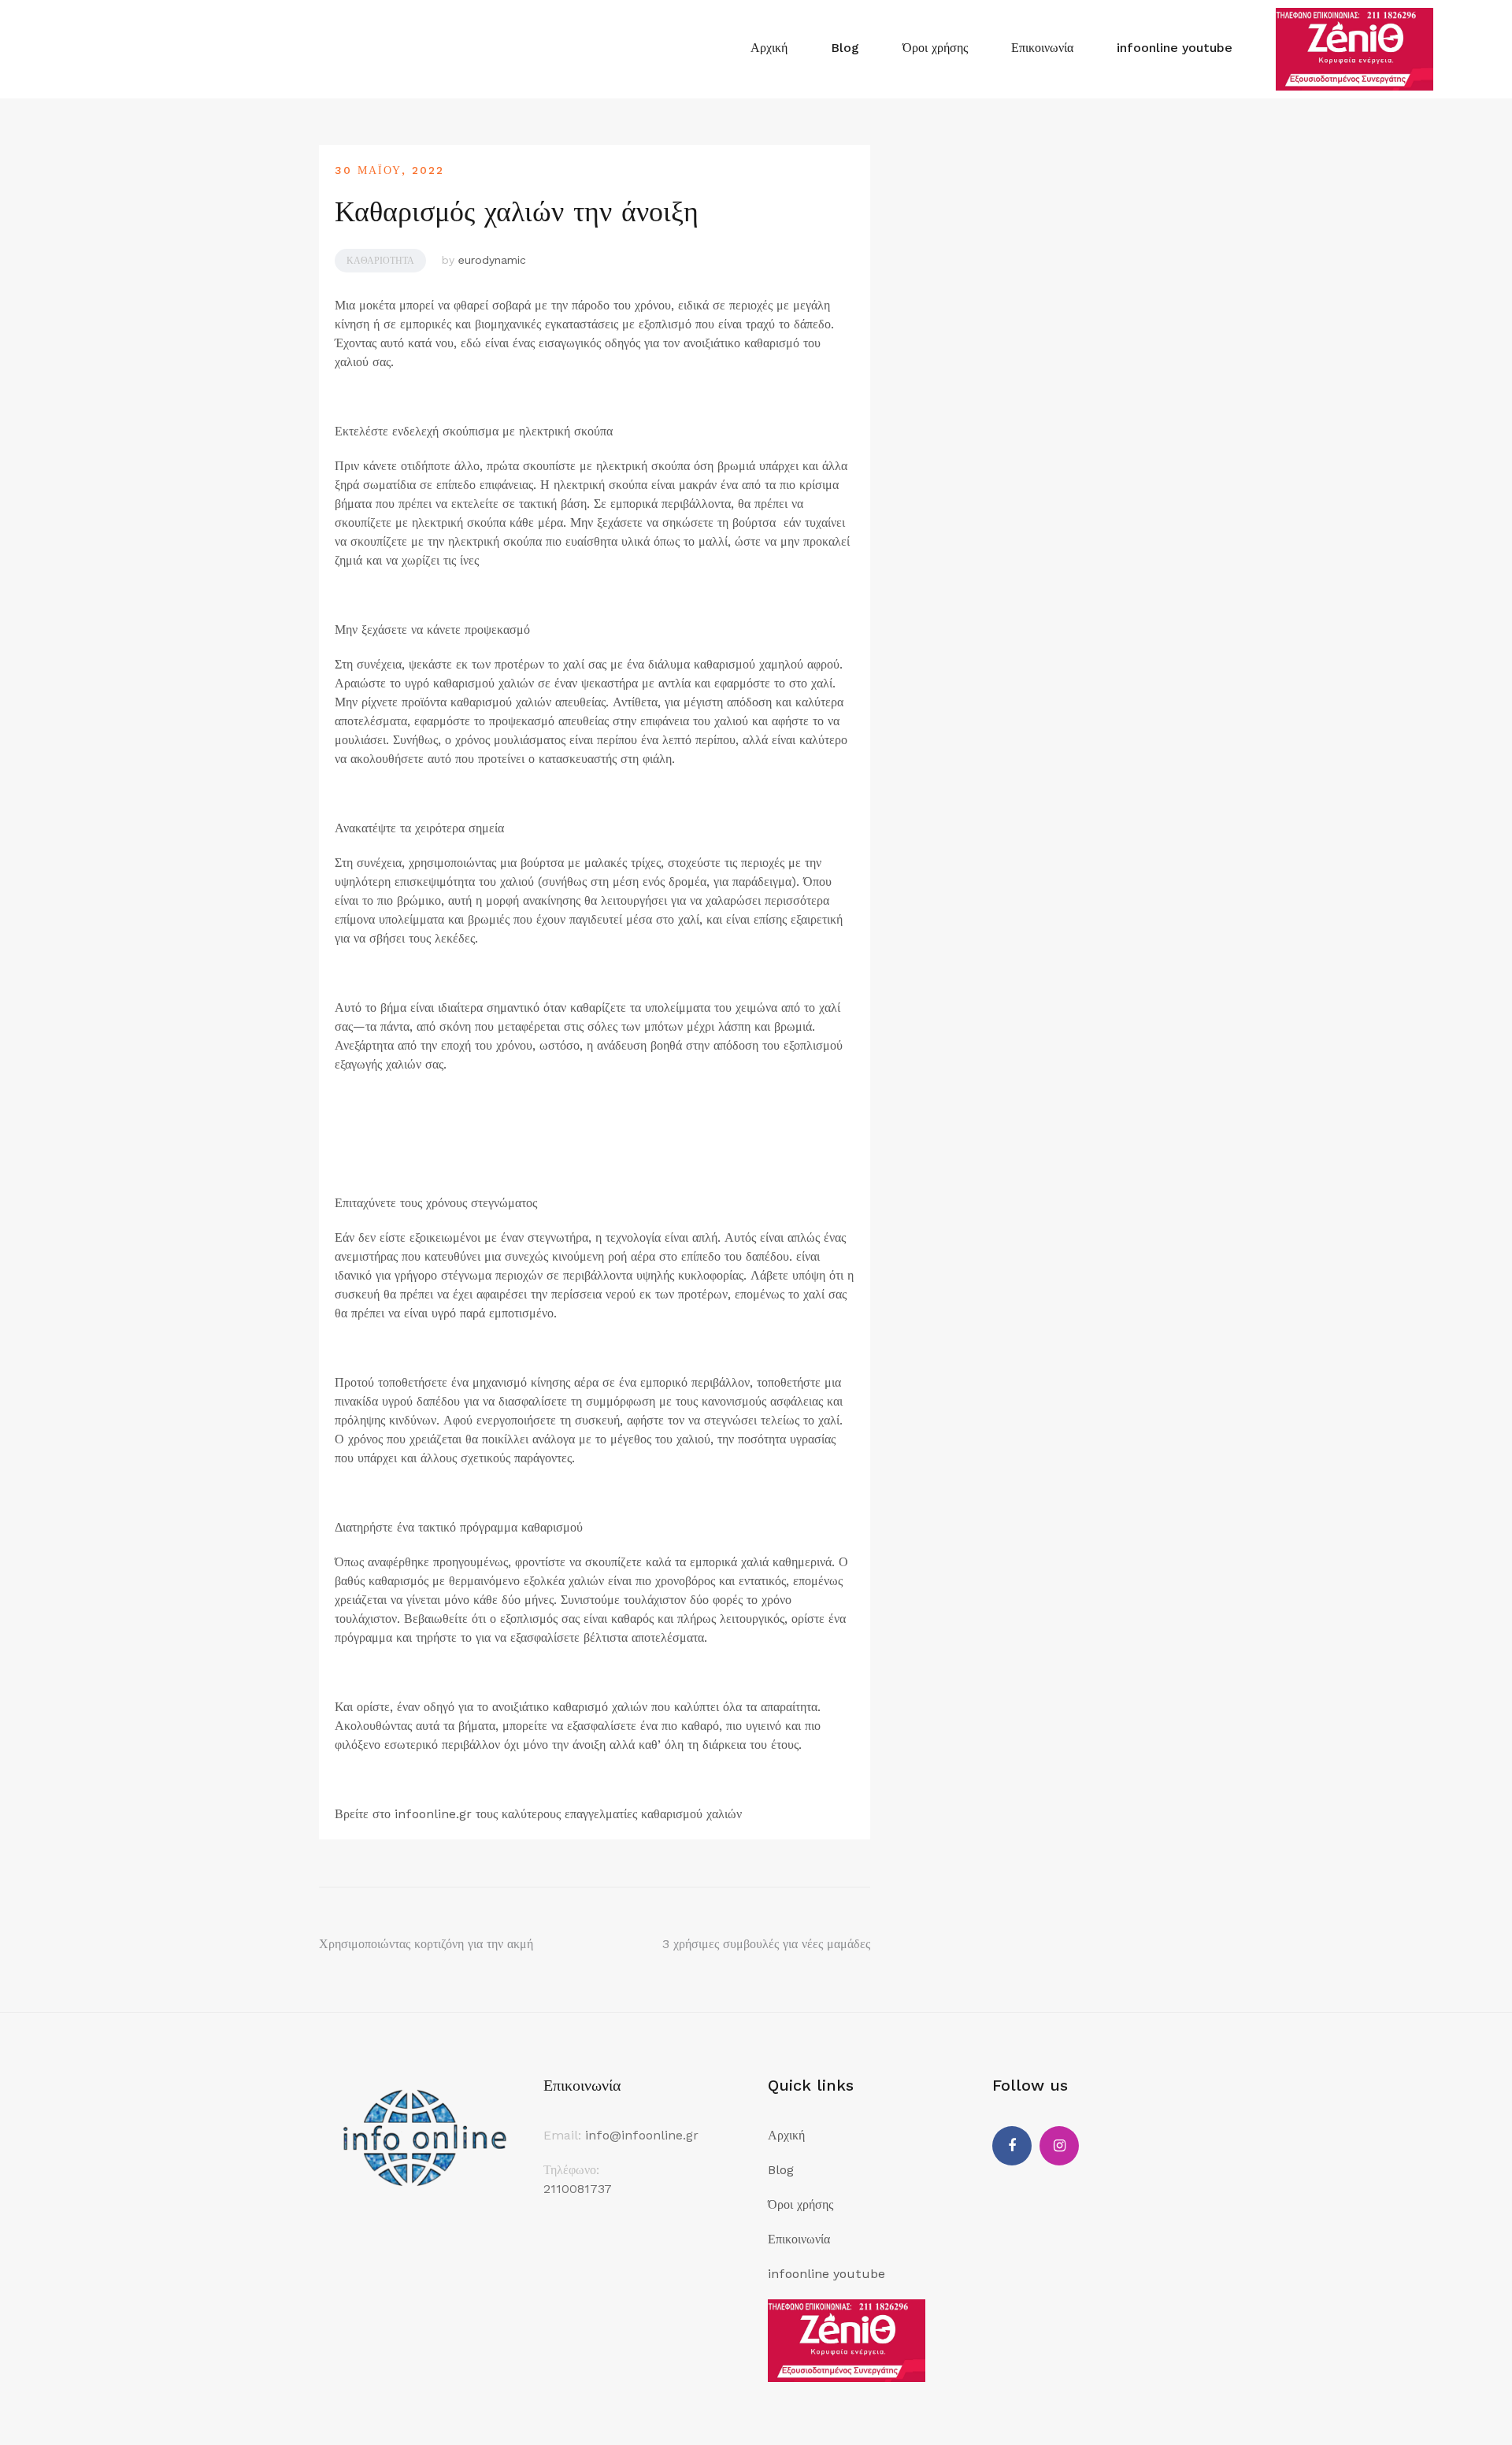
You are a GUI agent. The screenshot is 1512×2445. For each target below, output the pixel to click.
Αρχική (769, 48)
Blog (845, 48)
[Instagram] (1059, 2146)
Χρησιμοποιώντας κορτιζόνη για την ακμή (426, 1944)
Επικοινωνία (1042, 48)
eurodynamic (492, 260)
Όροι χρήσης (935, 48)
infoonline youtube (1175, 48)
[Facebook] (1012, 2146)
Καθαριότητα (380, 261)
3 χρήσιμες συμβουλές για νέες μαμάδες (766, 1944)
